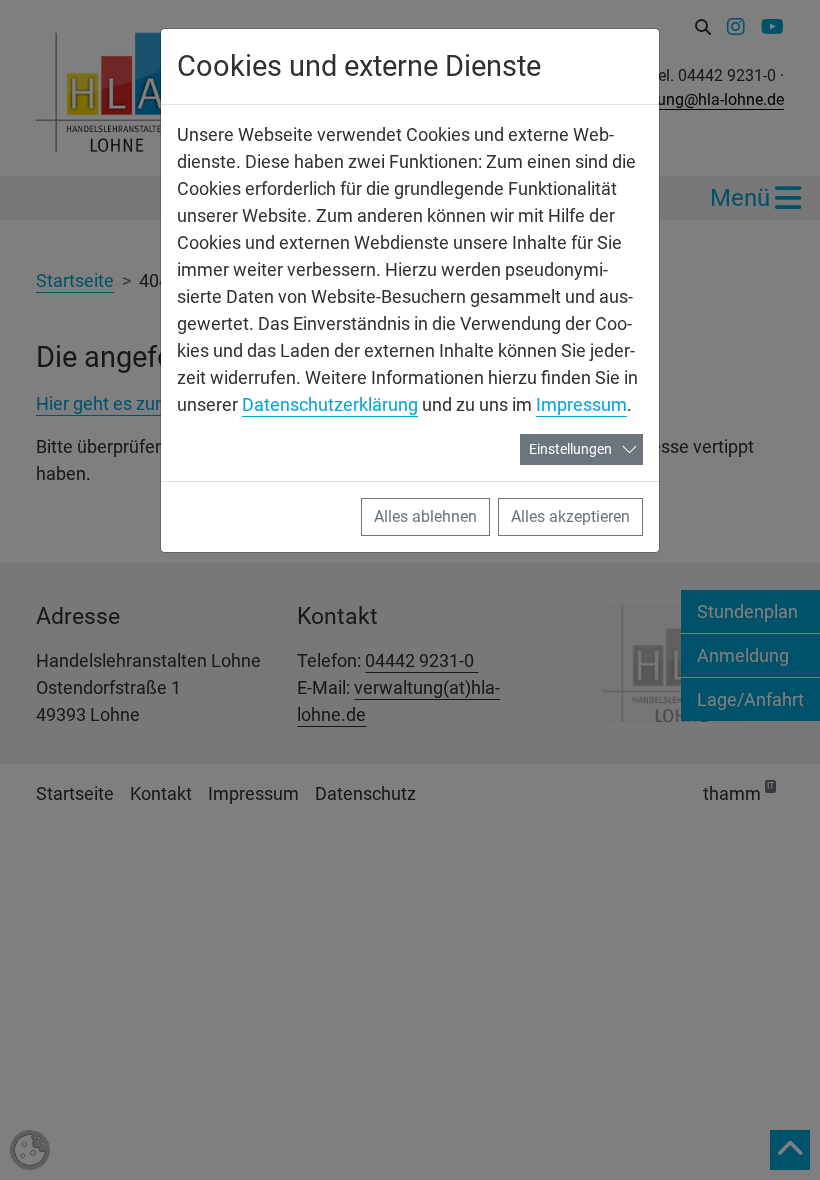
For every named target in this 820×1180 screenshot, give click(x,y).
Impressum (581, 404)
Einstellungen (570, 449)
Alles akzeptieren (570, 516)
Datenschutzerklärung (330, 404)
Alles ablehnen (425, 516)
